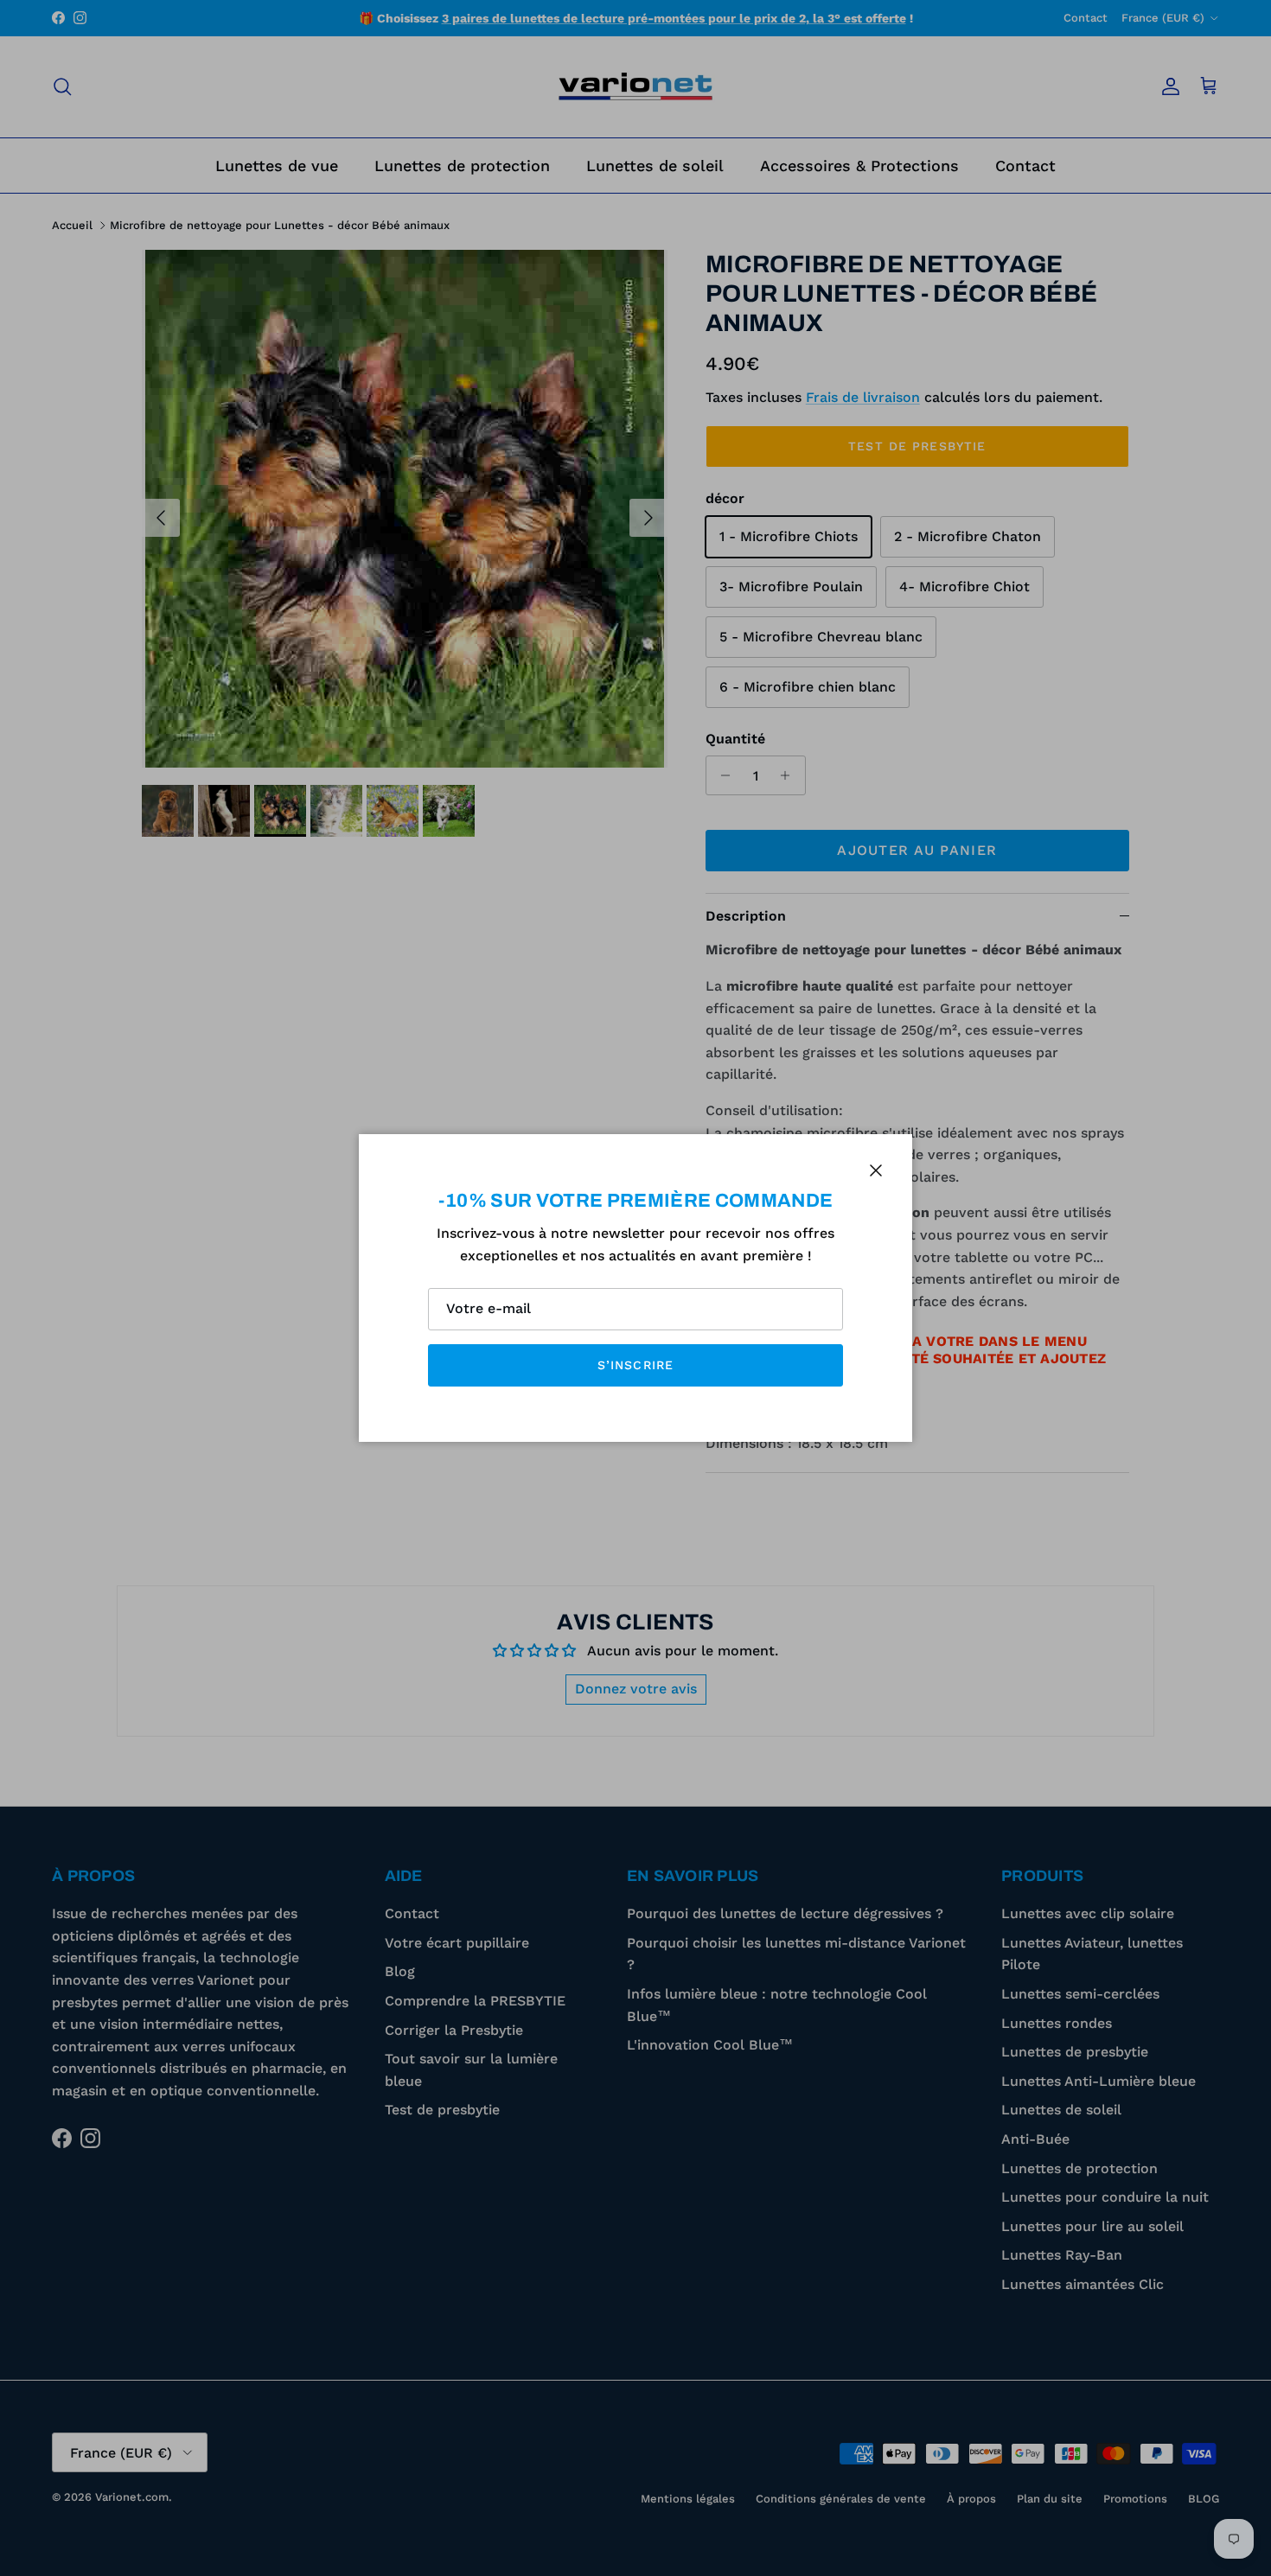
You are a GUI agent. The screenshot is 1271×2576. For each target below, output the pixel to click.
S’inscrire (635, 1365)
